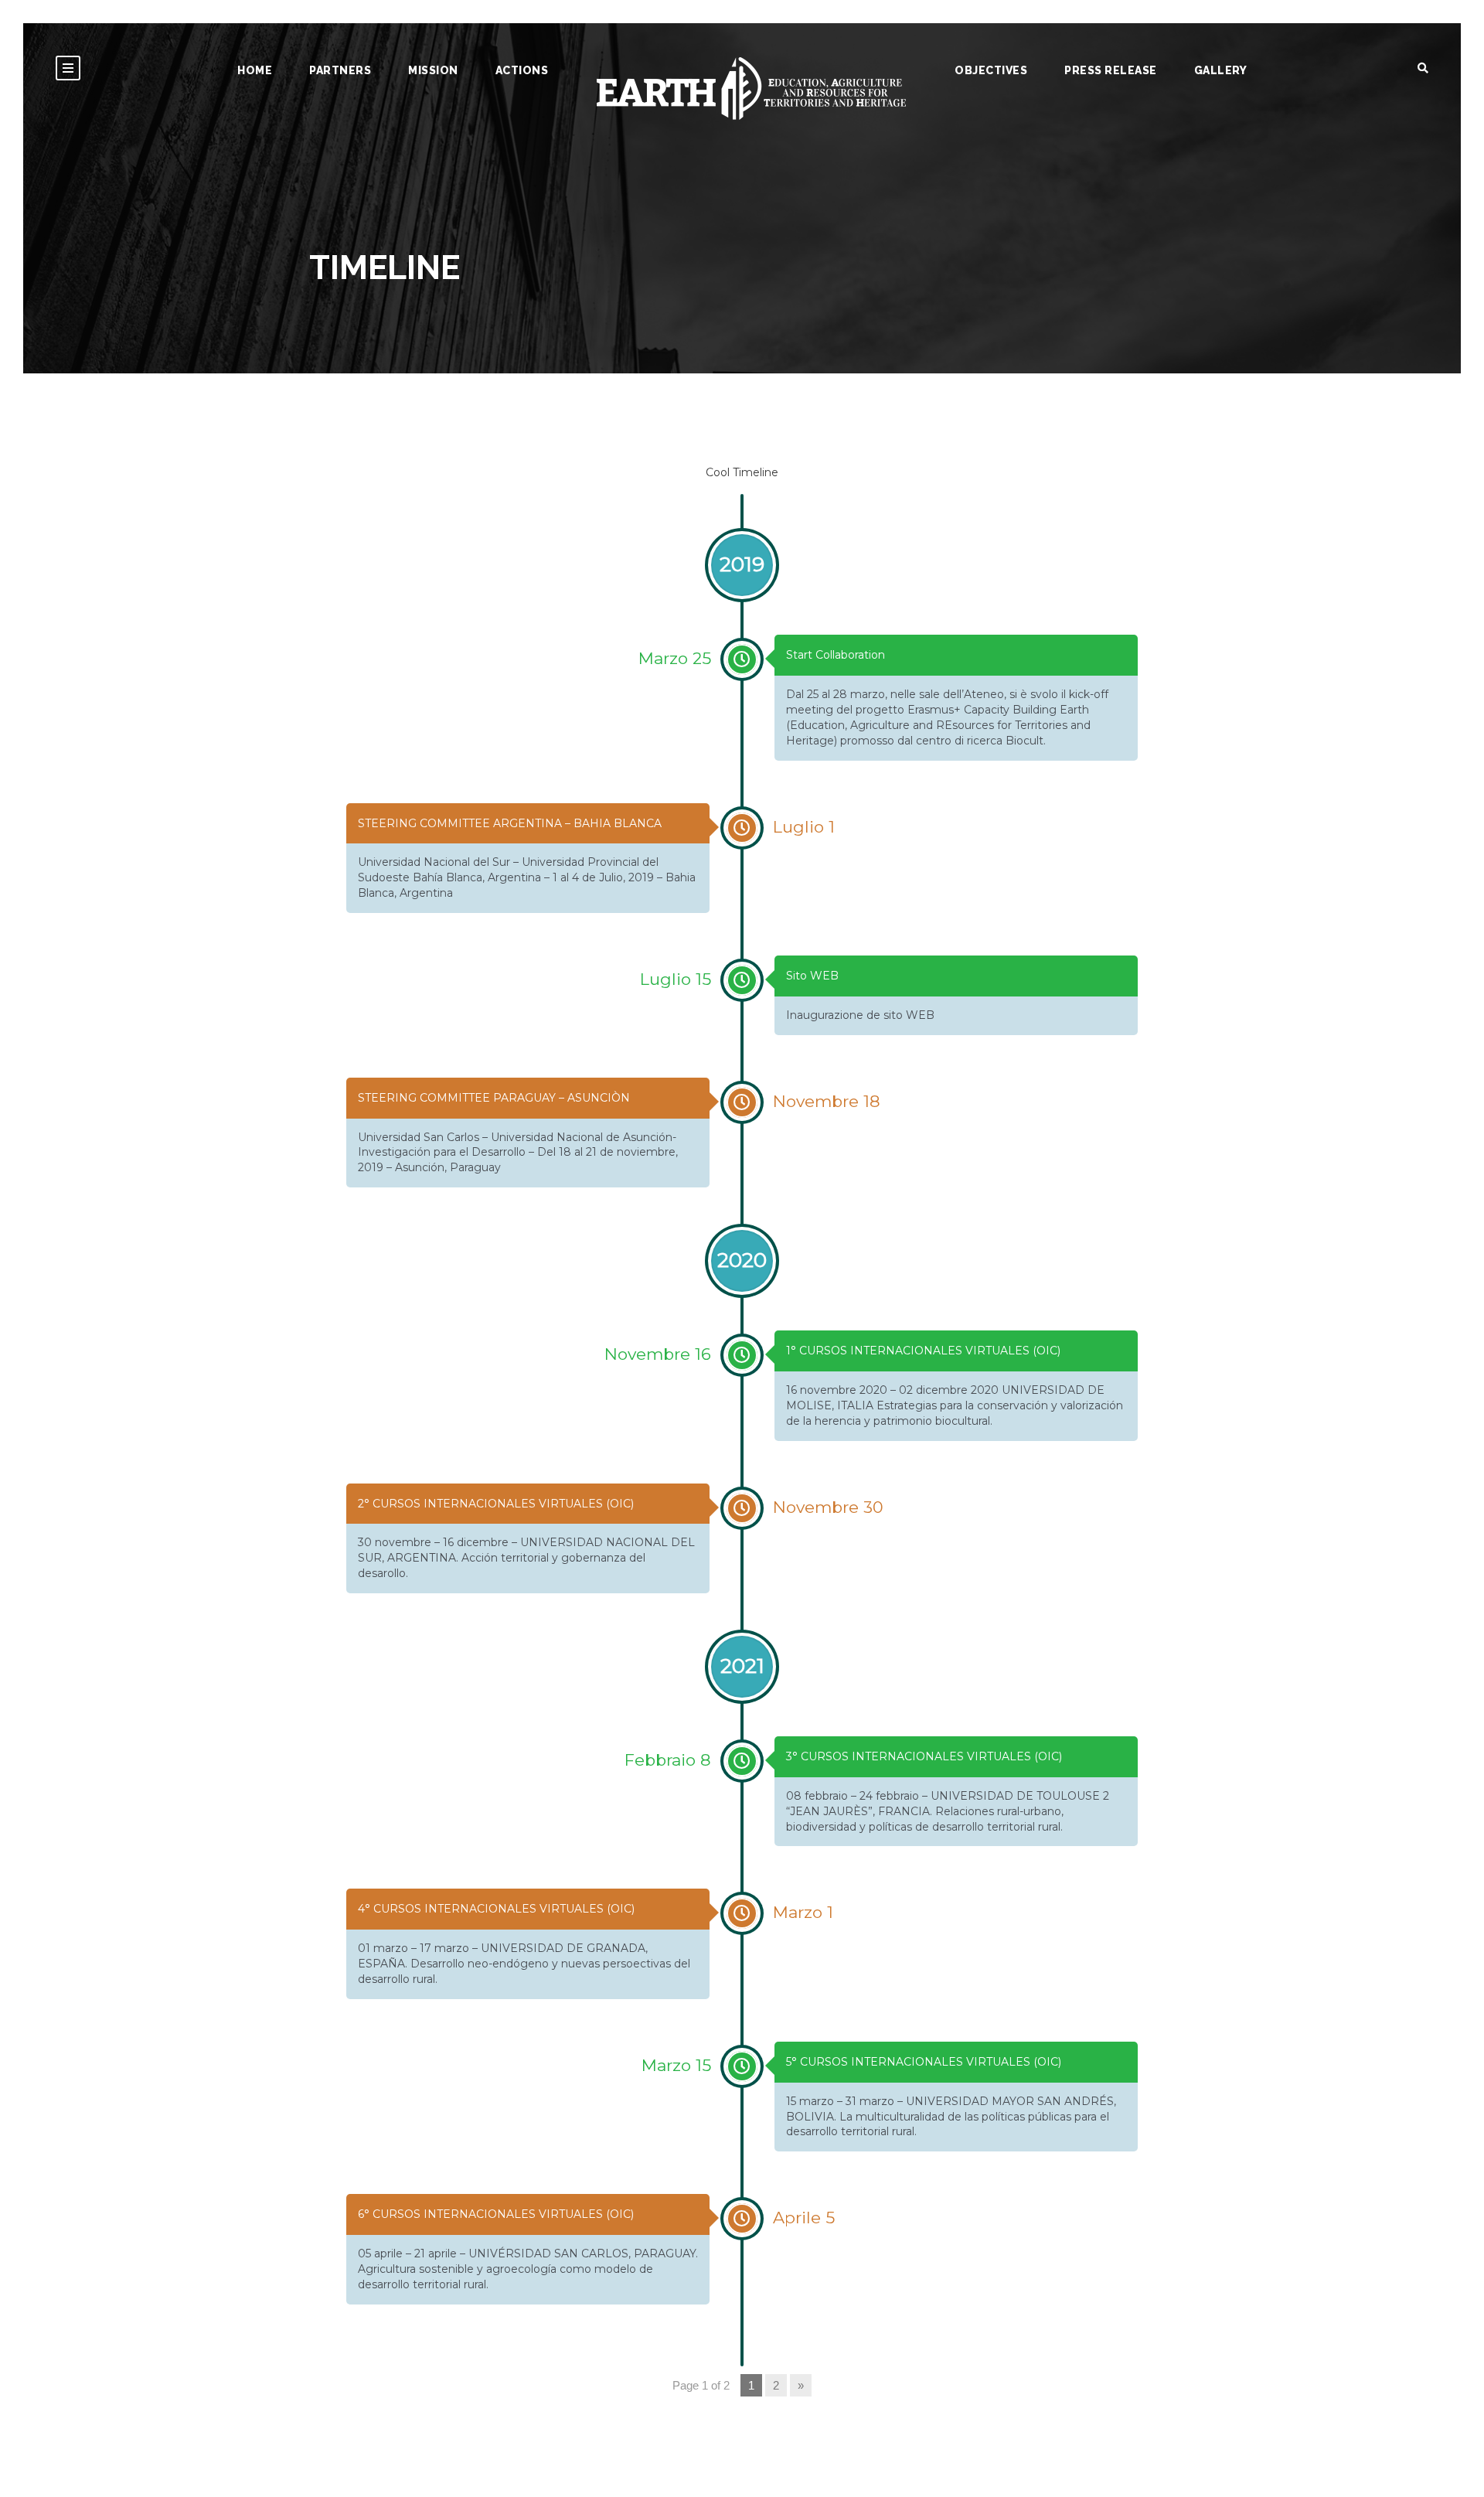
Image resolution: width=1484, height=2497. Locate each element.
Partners (340, 70)
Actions (522, 70)
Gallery (1221, 70)
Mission (433, 70)
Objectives (991, 70)
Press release (1111, 70)
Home (255, 70)
